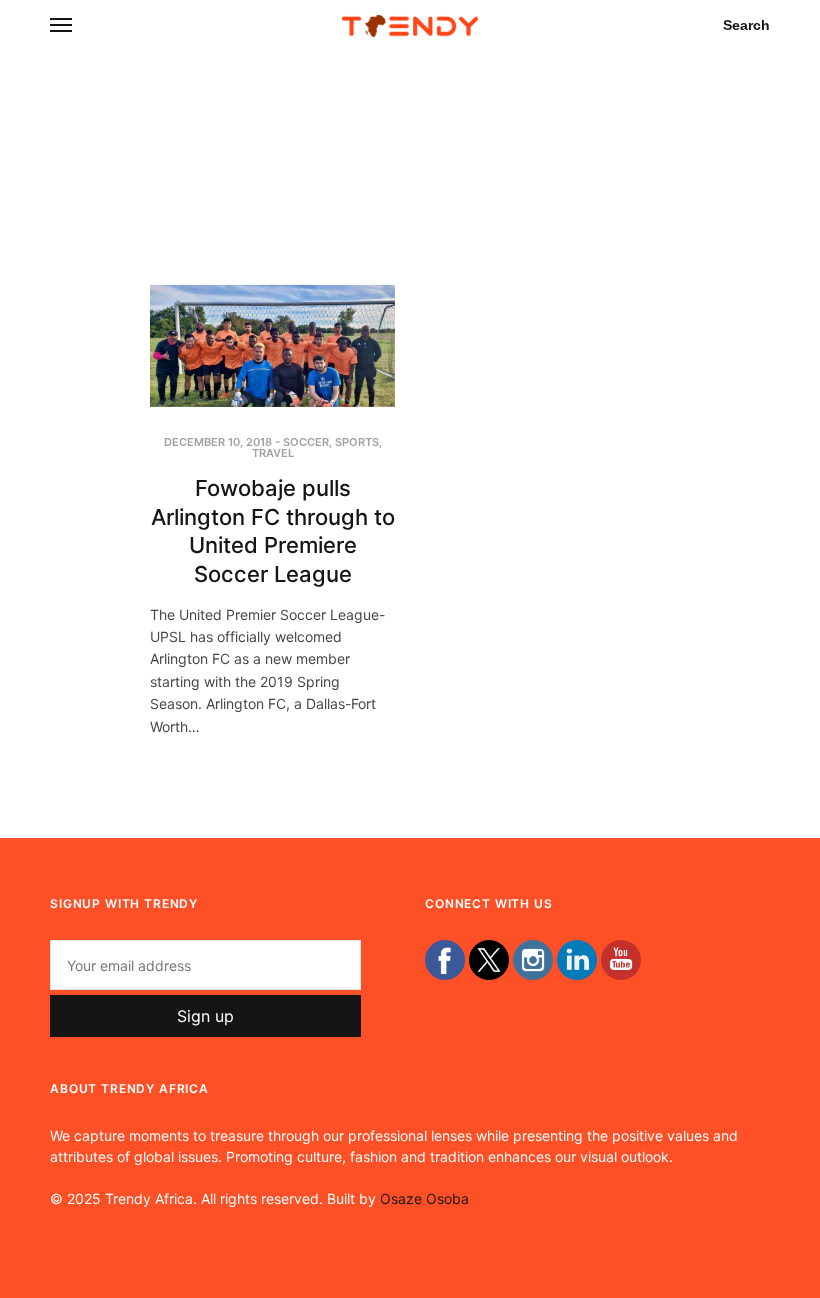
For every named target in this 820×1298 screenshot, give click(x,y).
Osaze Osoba (424, 1198)
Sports (357, 442)
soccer (306, 442)
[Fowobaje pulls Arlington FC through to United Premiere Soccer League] (272, 346)
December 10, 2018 (218, 442)
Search (746, 25)
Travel (273, 453)
